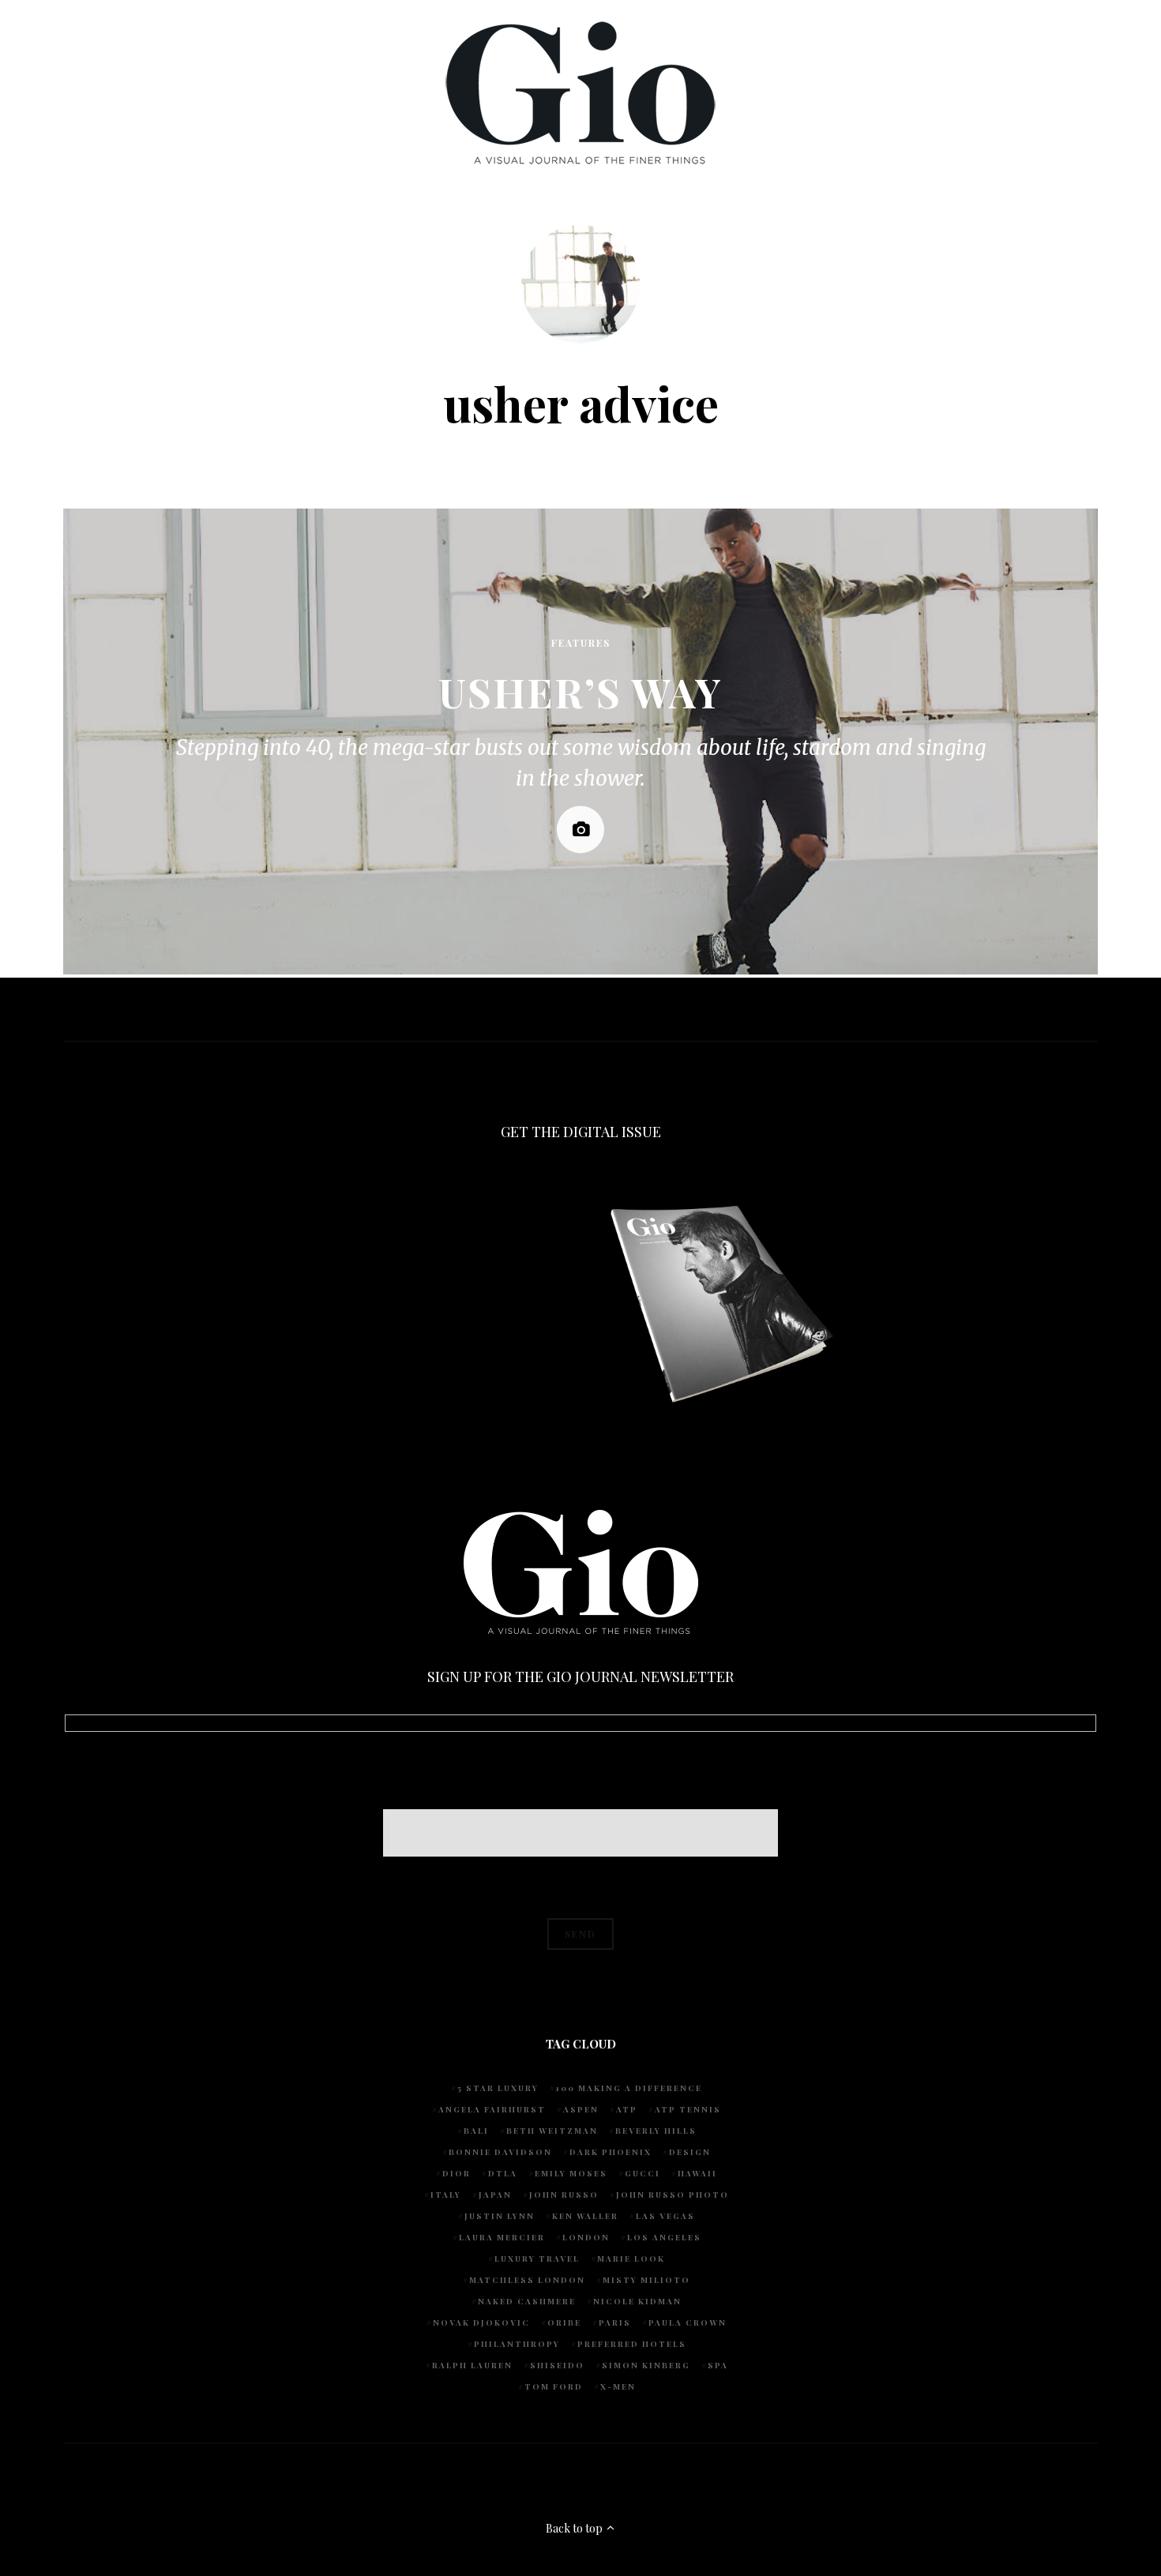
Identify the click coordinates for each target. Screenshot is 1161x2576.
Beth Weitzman (552, 2131)
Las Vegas (665, 2216)
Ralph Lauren (472, 2365)
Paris (615, 2323)
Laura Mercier (502, 2237)
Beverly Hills (656, 2131)
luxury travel (537, 2259)
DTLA (503, 2173)
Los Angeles (664, 2237)
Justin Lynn (500, 2216)
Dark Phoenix (611, 2152)
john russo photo (673, 2195)
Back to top (575, 2528)
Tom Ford (554, 2386)
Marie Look (631, 2259)
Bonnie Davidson (500, 2152)
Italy (446, 2195)
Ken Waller (585, 2216)
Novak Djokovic (481, 2323)
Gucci (642, 2173)
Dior (457, 2173)
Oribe (564, 2323)
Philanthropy (517, 2344)
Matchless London (527, 2280)
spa (718, 2365)
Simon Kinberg (646, 2365)
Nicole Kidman (637, 2301)
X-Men (618, 2386)
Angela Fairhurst (492, 2109)
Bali (476, 2131)
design (690, 2152)
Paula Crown (688, 2323)
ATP (627, 2109)
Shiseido (557, 2365)
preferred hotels (632, 2344)
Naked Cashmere (527, 2301)
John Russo (564, 2195)
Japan (495, 2195)
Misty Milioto (646, 2280)
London (586, 2237)
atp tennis (688, 2109)
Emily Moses (571, 2173)
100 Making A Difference (629, 2088)
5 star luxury (498, 2088)
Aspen (581, 2109)
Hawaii (697, 2173)
